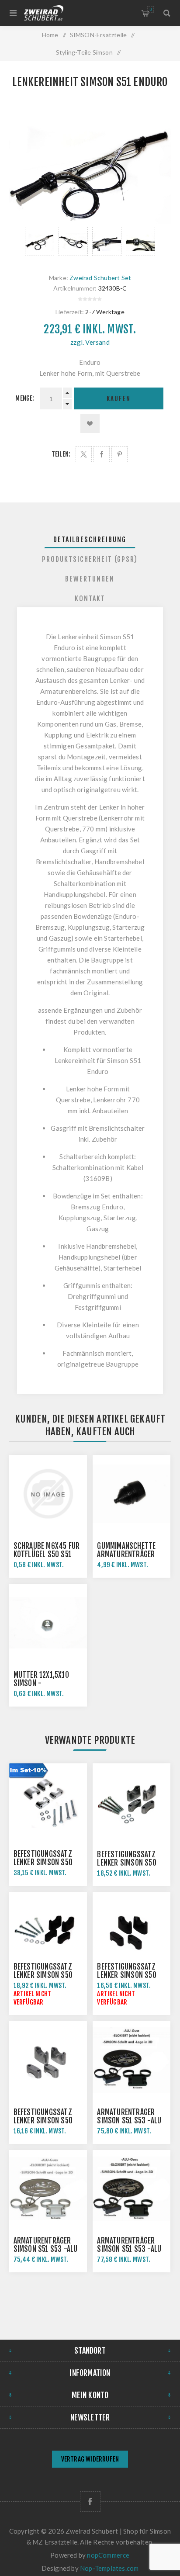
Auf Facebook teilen (102, 454)
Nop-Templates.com (109, 2568)
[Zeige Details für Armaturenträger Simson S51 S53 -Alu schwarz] (132, 2060)
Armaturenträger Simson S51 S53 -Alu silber (46, 2249)
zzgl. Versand (90, 342)
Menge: (25, 398)
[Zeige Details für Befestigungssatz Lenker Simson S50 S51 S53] (132, 1802)
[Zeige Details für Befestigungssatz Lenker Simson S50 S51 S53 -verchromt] (48, 1802)
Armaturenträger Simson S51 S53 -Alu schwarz (129, 2121)
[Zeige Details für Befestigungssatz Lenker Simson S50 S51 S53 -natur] (48, 2060)
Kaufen (119, 399)
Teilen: (61, 454)
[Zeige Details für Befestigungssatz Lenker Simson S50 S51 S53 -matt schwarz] (132, 1931)
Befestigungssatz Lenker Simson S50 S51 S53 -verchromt (46, 1862)
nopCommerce (108, 2555)
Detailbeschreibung (90, 540)
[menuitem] (90, 2460)
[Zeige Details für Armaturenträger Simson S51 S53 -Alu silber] (48, 2189)
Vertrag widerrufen (90, 2459)
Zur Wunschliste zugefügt (90, 423)
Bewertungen (90, 579)
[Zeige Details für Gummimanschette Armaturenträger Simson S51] (132, 1494)
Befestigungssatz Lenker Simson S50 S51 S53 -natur (43, 2121)
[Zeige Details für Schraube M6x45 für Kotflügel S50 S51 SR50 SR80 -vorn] (48, 1494)
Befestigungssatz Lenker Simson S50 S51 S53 (126, 1863)
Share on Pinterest (119, 454)
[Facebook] (90, 2502)
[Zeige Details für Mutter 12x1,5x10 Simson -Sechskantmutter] (48, 1623)
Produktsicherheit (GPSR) (90, 559)
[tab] (90, 540)
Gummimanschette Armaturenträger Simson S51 (126, 1554)
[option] (40, 241)
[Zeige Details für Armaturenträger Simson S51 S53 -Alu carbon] (132, 2189)
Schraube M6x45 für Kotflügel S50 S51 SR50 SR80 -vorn (47, 1554)
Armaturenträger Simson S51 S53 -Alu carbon (129, 2249)
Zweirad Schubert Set (100, 278)
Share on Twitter (84, 454)
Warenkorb (151, 9)
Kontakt (90, 599)
